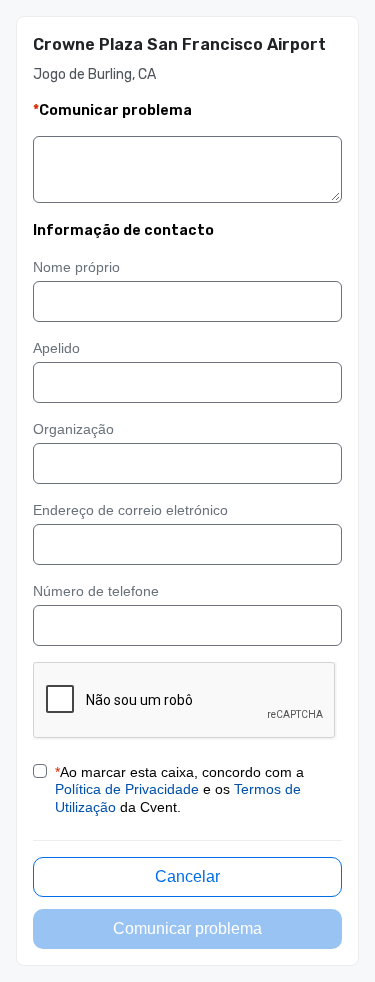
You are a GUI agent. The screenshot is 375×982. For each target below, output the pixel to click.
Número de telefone (96, 591)
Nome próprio (76, 267)
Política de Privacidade (127, 789)
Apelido (56, 348)
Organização (73, 429)
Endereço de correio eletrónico (130, 510)
